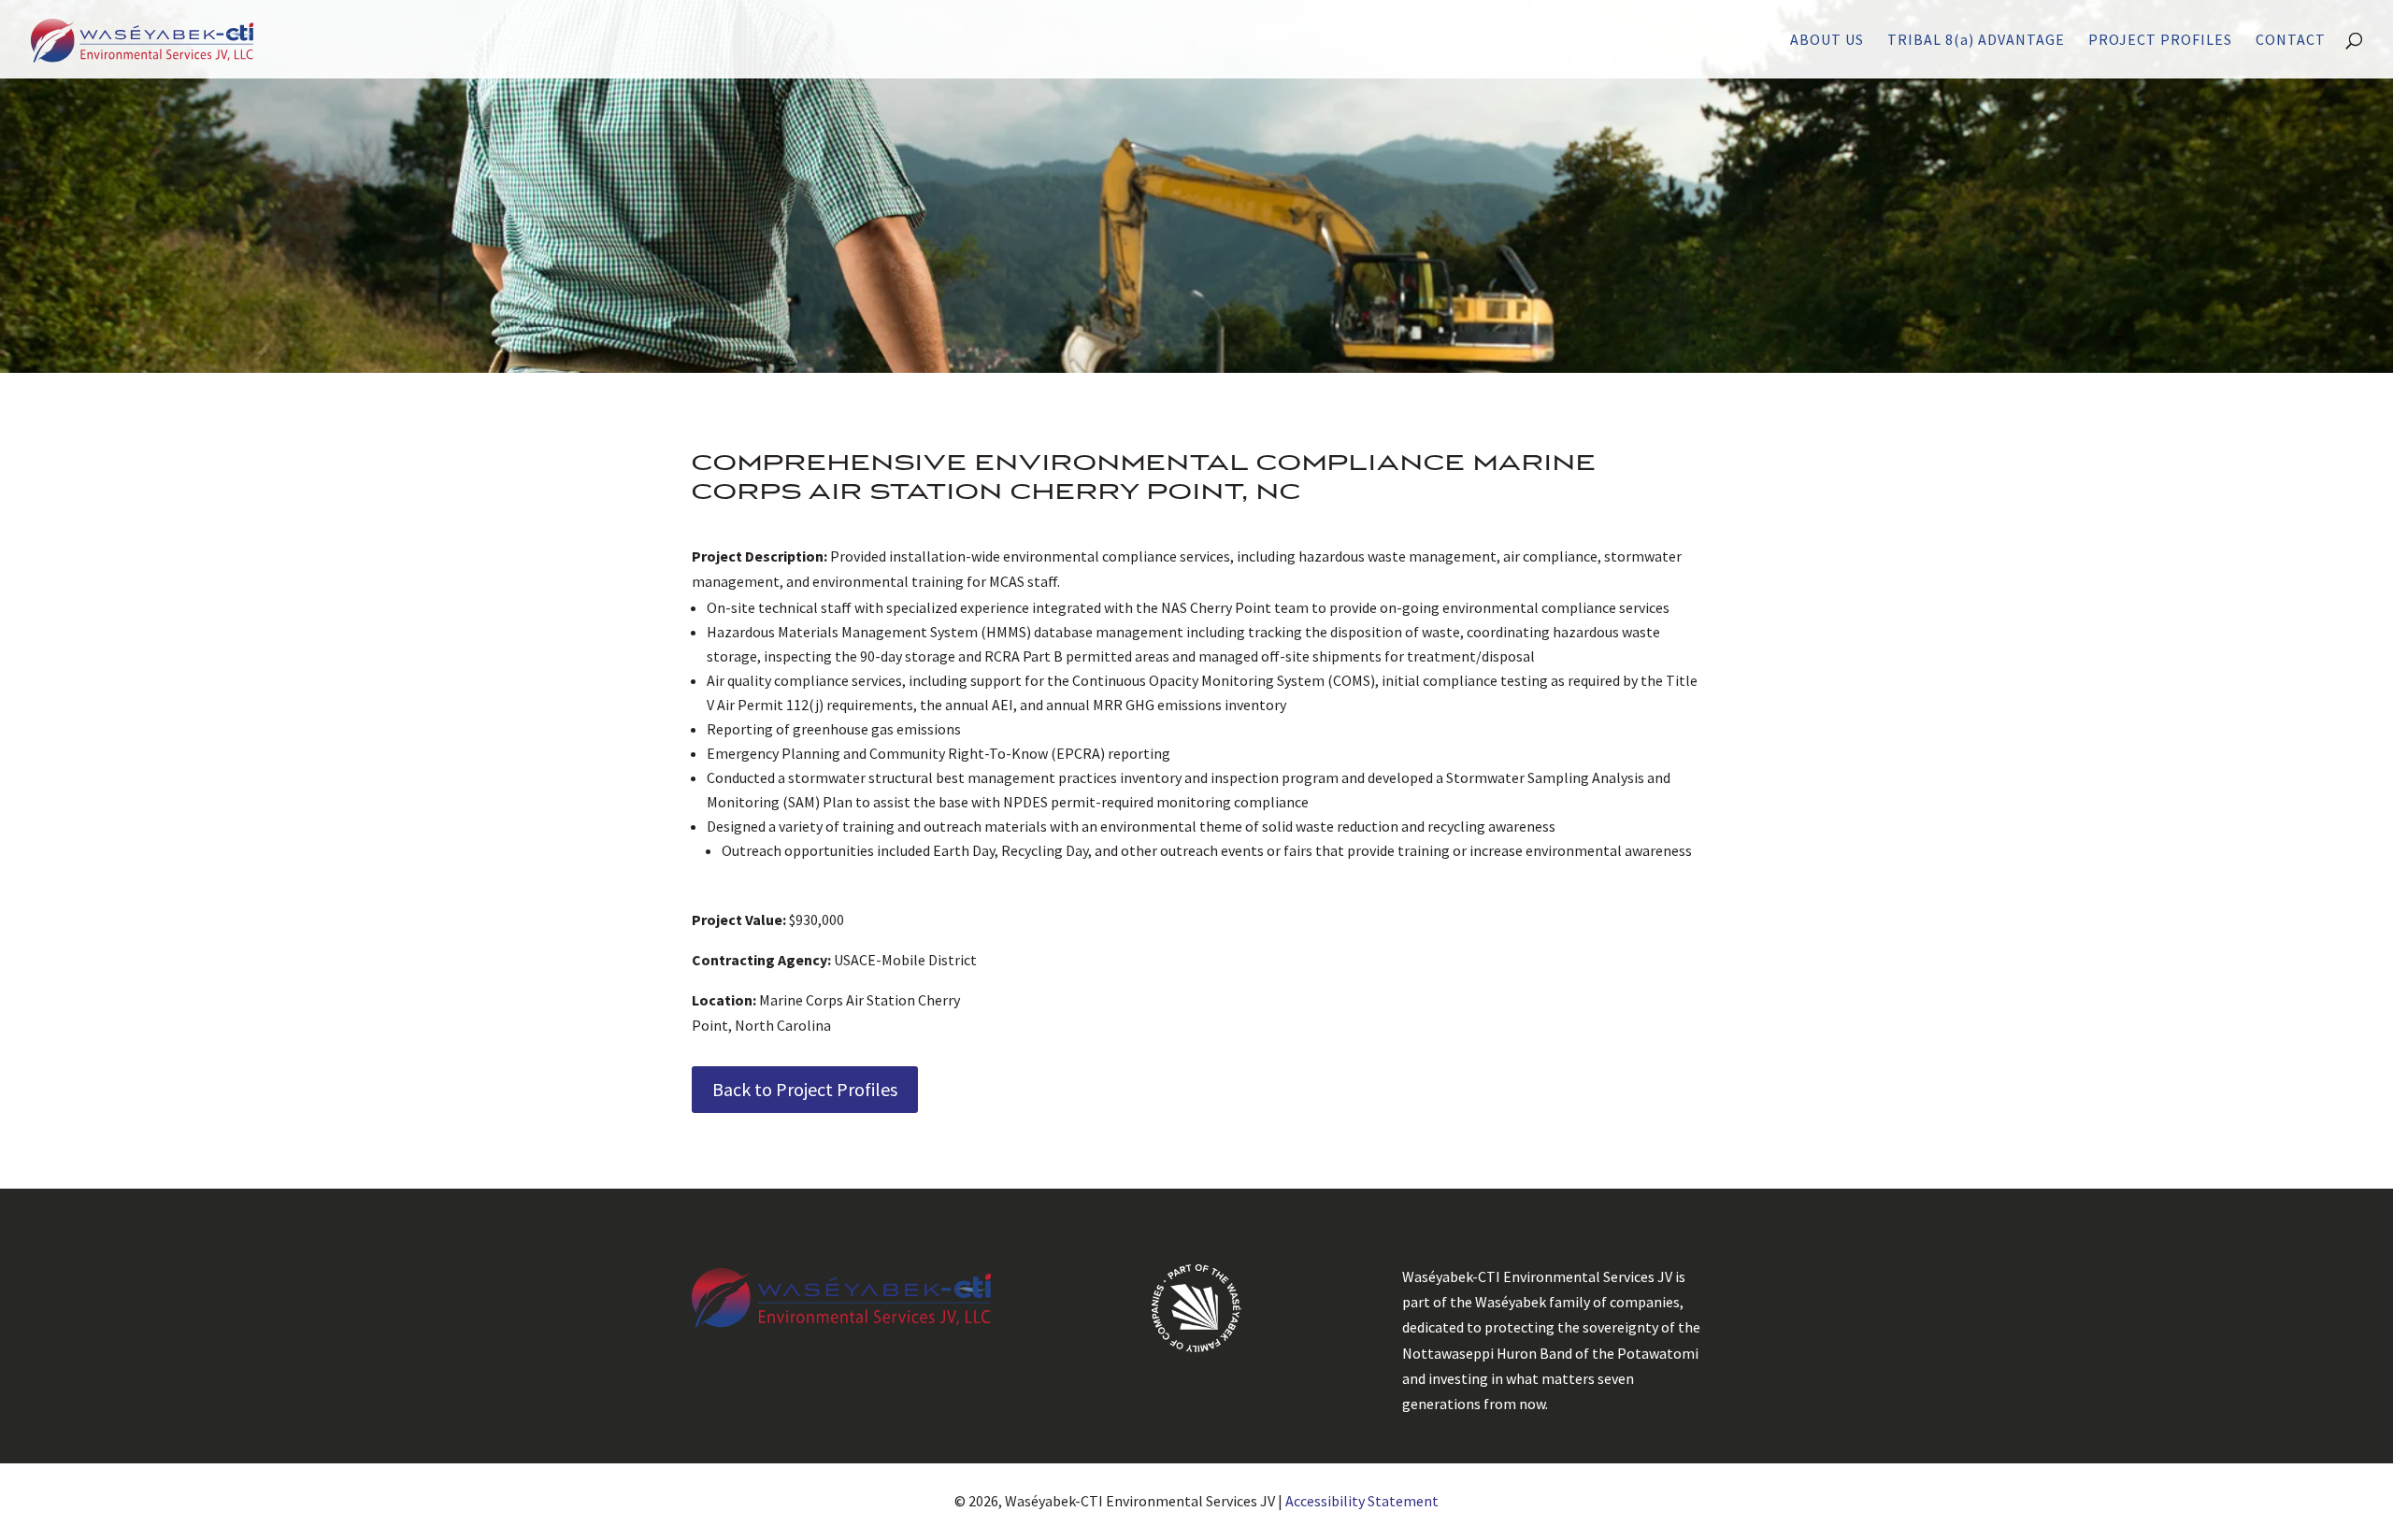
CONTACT (2291, 41)
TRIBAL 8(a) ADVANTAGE (1976, 41)
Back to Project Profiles (805, 1089)
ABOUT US (1827, 41)
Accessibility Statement (1362, 1501)
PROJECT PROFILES (2160, 41)
